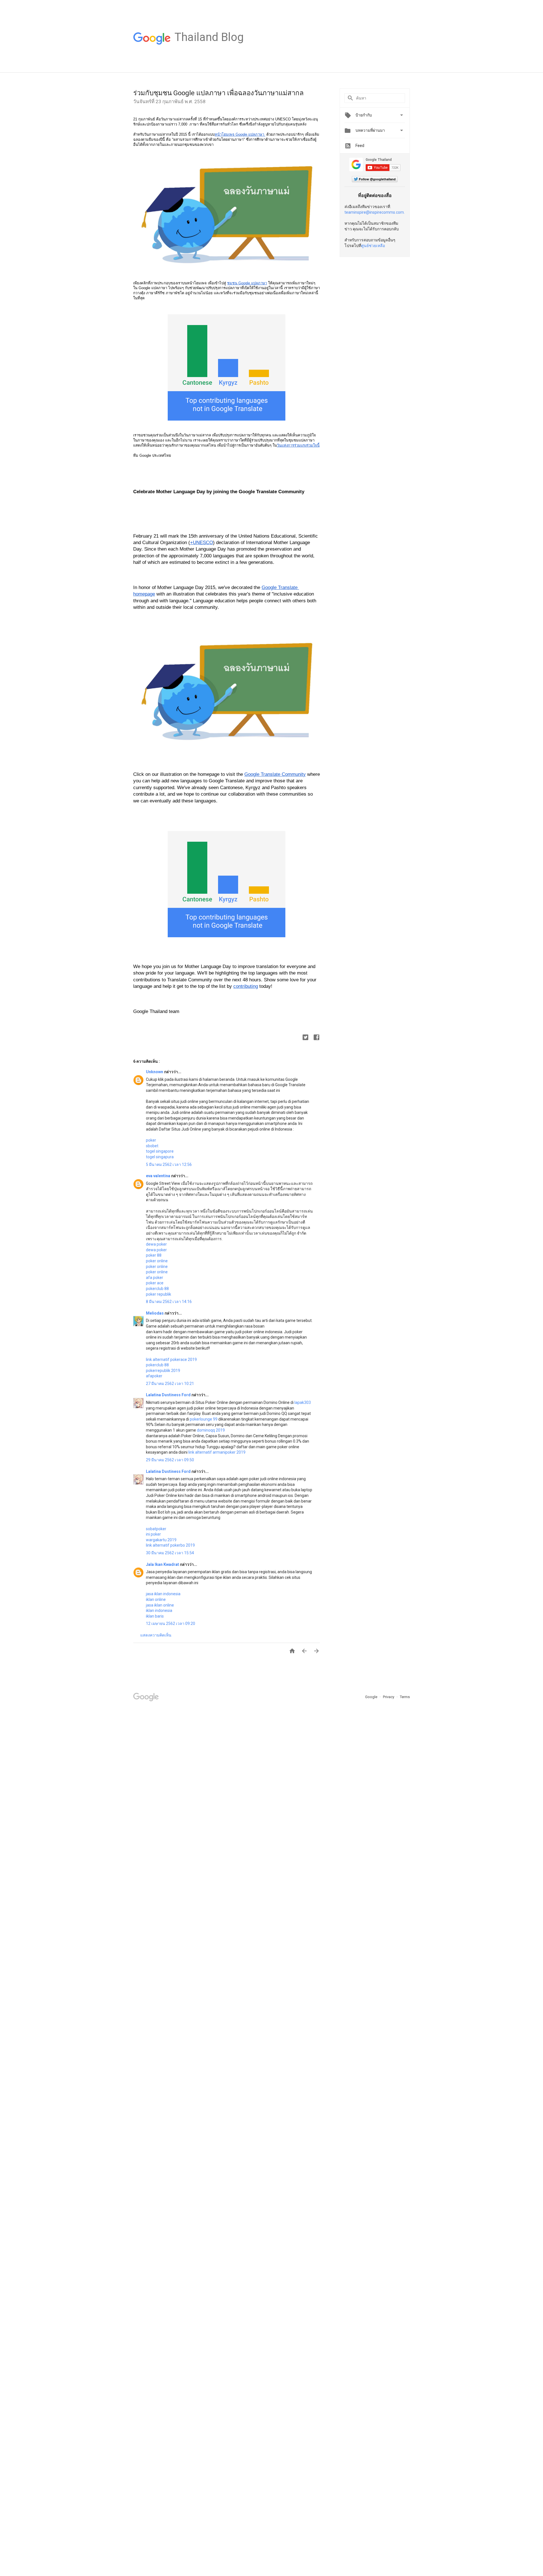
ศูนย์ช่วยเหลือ (373, 246)
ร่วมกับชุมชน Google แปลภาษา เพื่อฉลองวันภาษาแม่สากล (218, 93)
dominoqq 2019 (211, 1430)
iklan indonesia (159, 1610)
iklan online (156, 1599)
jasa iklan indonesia (163, 1594)
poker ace (155, 1283)
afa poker (155, 1278)
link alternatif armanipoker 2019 (217, 1452)
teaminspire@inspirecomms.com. (375, 212)
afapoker (154, 1376)
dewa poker (156, 1244)
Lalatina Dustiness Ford (169, 1395)
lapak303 (303, 1402)
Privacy (389, 1697)
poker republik (159, 1294)
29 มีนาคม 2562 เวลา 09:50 (170, 1460)
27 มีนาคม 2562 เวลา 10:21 (170, 1384)
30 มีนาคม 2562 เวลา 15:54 (170, 1553)
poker (151, 1140)
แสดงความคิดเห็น (156, 1635)
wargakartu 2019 (161, 1540)
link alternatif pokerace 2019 (171, 1360)
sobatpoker (156, 1529)
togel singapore (160, 1151)
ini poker (153, 1534)
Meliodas (155, 1313)
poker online (157, 1261)
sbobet (152, 1146)
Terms (405, 1697)
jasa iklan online (160, 1605)
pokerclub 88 (157, 1289)
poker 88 (154, 1255)
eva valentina (159, 1176)
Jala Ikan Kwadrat (163, 1564)
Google (372, 1697)
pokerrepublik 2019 (163, 1371)
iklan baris (155, 1616)
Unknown (155, 1072)
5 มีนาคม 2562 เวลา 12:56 (169, 1164)
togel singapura (160, 1157)
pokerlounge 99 (204, 1419)
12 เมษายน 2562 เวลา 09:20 (171, 1623)
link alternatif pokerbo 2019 (170, 1545)
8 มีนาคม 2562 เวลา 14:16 (169, 1302)
